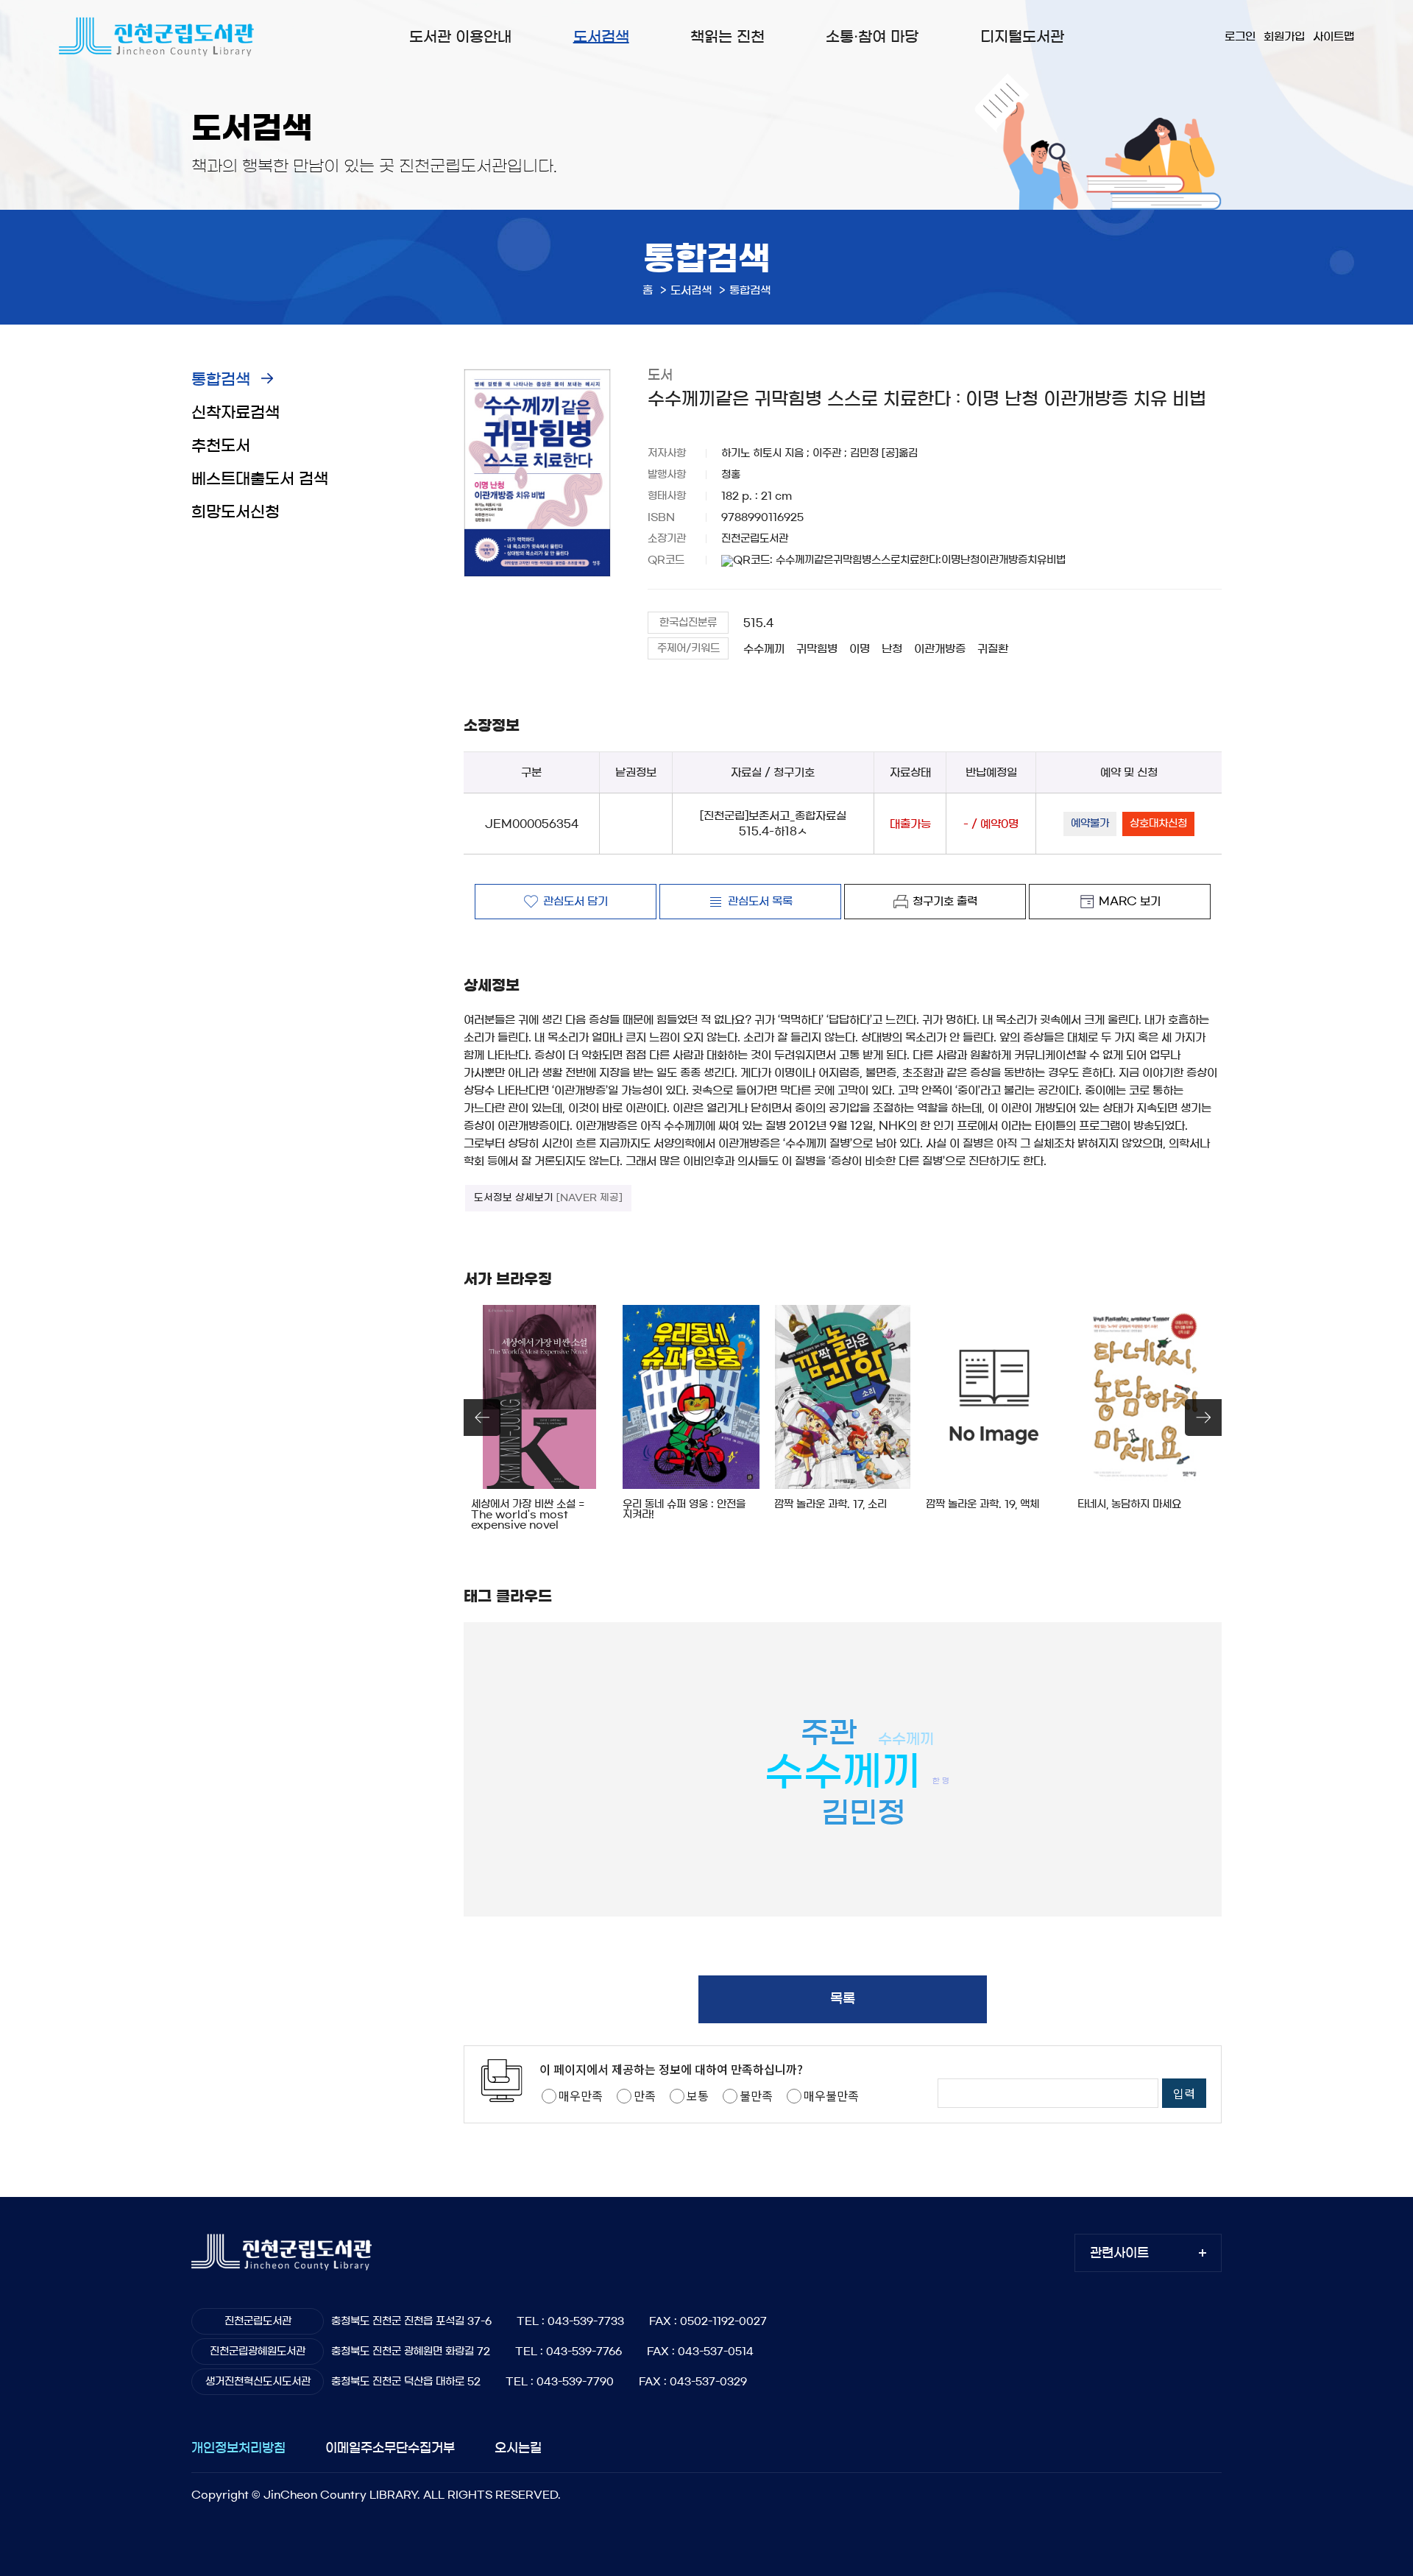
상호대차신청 (1158, 824)
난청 (892, 649)
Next (1203, 1418)
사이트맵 (1334, 36)
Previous (482, 1418)
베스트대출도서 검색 (260, 479)
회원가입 (1284, 36)
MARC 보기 (1130, 901)
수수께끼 (764, 649)
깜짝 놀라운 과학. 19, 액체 (982, 1504)
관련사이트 (1119, 2253)
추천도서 (221, 446)
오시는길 (518, 2448)
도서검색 (601, 37)
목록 (843, 1999)
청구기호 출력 (945, 901)
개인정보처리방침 (238, 2448)
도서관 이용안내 (460, 37)
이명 (860, 649)
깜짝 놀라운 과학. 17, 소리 (831, 1504)
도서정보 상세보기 (548, 1198)
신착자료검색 (235, 413)
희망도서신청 (235, 512)
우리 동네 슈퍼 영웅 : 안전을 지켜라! (684, 1510)
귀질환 (993, 649)
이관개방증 (940, 649)
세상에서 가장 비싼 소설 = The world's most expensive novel (528, 1515)
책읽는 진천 (727, 37)
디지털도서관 (1022, 37)
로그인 (1240, 36)
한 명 (941, 1781)
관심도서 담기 (576, 901)
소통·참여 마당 (872, 37)
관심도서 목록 (760, 901)
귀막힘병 (817, 649)
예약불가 (1090, 824)
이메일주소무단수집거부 (390, 2448)
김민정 (863, 1813)
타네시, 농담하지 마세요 (1129, 1504)
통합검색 (221, 379)
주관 (829, 1733)
